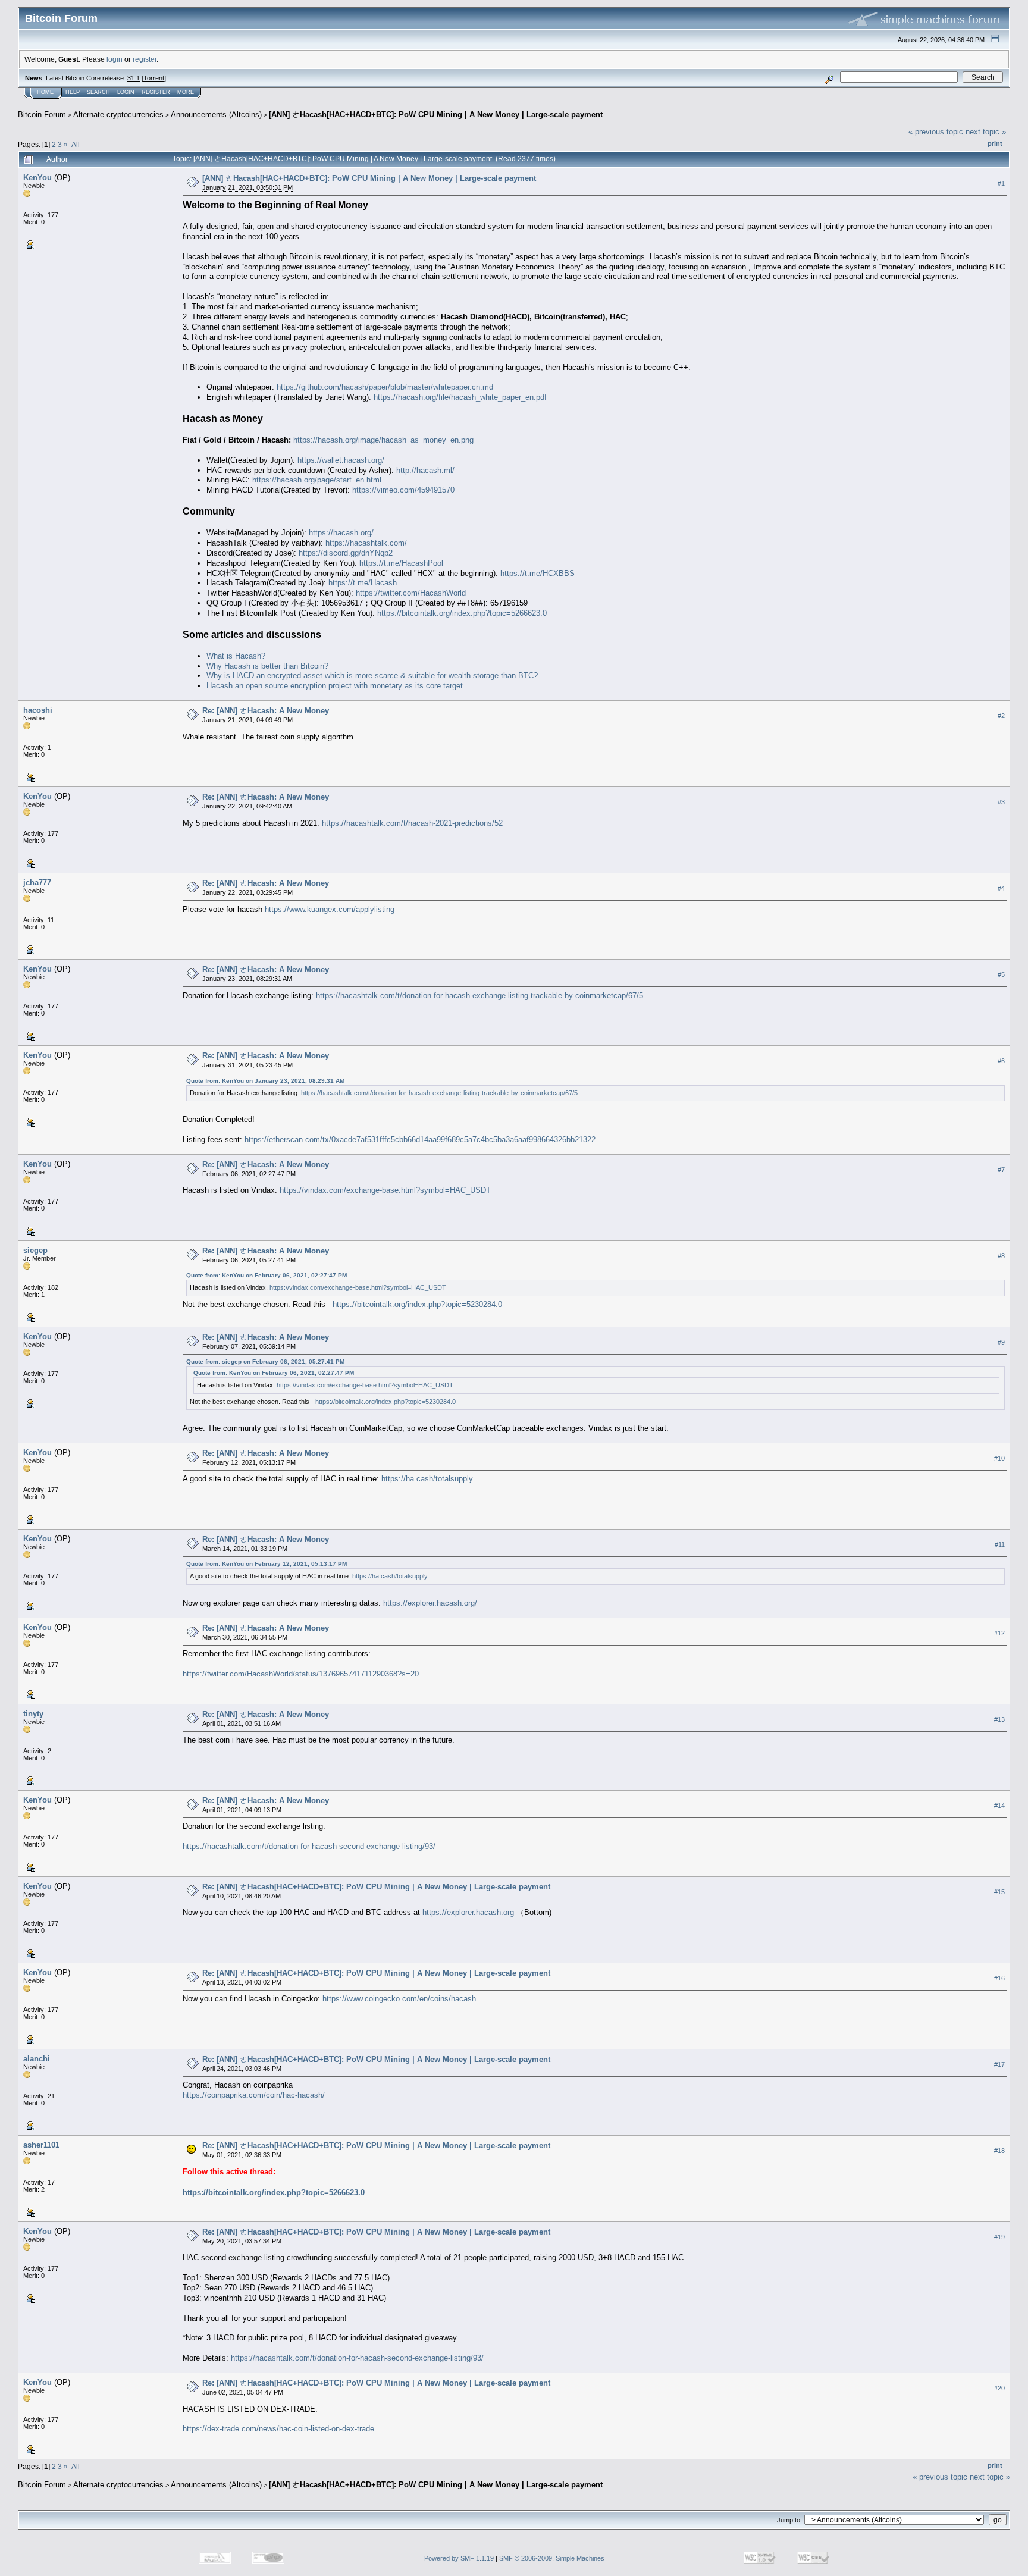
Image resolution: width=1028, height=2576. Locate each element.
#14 (999, 1806)
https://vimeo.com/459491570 (403, 490)
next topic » (986, 132)
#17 (999, 2064)
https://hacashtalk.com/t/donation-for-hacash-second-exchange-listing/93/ (309, 1846)
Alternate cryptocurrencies (118, 115)
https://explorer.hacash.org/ (430, 1603)
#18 (999, 2151)
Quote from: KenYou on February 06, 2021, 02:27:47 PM (267, 1275)
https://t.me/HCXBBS (537, 573)
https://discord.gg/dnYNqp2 (346, 553)
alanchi (37, 2059)
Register (156, 92)
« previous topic (936, 132)
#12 (999, 1633)
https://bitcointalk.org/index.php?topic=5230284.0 (417, 1304)
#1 (1001, 183)
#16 (999, 1978)
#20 (999, 2388)
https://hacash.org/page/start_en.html (317, 480)
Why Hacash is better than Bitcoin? (267, 666)
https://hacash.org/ (341, 533)
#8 (1001, 1256)
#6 (1001, 1061)
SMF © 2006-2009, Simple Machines (552, 2558)
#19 (999, 2237)
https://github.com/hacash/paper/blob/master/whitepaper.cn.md (385, 387)
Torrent (154, 78)
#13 (999, 1719)
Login (126, 92)
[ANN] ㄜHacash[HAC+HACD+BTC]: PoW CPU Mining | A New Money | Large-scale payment (436, 115)
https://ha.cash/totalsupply (427, 1479)
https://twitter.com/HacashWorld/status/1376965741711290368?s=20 (301, 1674)
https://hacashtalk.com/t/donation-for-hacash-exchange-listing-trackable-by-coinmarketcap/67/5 (479, 996)
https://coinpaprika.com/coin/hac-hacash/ (254, 2095)
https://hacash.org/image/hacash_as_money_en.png (383, 440)
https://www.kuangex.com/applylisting (330, 909)
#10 (999, 1458)
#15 (999, 1892)
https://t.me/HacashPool (401, 563)
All (76, 144)
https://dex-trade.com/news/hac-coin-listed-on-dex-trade (278, 2429)
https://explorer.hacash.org (468, 1912)
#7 (1001, 1170)
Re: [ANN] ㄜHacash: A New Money (266, 711)
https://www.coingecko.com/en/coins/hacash (399, 1999)
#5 (1001, 974)
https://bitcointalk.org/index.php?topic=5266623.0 (462, 613)
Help (73, 92)
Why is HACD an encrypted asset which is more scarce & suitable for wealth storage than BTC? (372, 676)
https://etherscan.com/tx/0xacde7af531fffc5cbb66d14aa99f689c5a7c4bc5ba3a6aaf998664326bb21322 (420, 1140)
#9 (1001, 1342)
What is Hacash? (236, 656)
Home (45, 92)
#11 (1000, 1544)
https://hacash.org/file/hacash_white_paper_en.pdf (460, 397)
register (145, 59)
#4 (1001, 888)
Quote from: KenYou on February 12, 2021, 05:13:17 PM (267, 1564)
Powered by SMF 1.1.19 (459, 2558)
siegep (35, 1250)
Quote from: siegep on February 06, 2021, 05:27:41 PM (265, 1361)
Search (98, 92)
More (186, 92)
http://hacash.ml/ (425, 470)
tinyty (33, 1714)
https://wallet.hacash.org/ (341, 460)
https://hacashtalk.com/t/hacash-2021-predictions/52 (412, 823)
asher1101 (41, 2145)
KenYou (37, 178)
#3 (1001, 802)
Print (995, 143)
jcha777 (37, 883)
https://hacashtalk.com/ (366, 543)
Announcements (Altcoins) (216, 115)
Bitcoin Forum (42, 115)
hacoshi (38, 710)
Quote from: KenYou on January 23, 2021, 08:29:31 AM (265, 1081)
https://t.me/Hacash (363, 583)
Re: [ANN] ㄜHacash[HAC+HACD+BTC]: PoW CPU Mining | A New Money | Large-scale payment (376, 1887)
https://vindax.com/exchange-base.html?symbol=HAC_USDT (385, 1190)
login (115, 59)
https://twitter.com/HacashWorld (411, 593)
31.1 (134, 78)
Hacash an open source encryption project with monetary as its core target (335, 686)
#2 (1001, 716)
